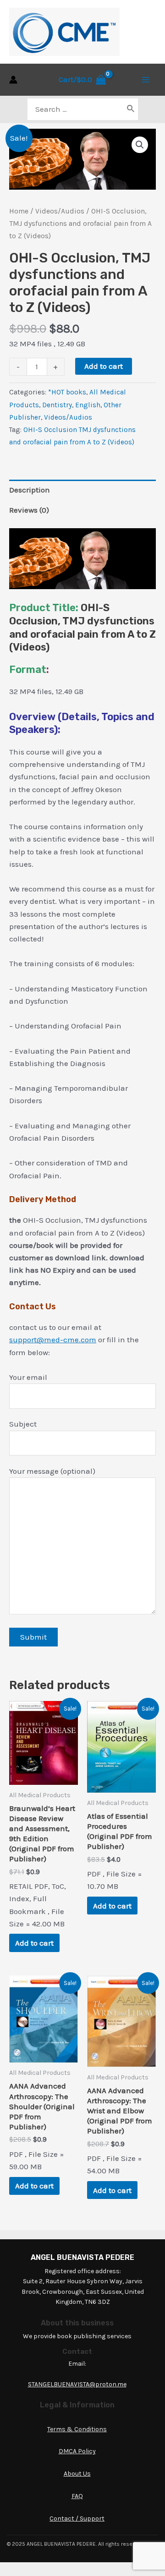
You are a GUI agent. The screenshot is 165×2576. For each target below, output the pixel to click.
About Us (77, 2474)
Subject (23, 1424)
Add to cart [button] (34, 1943)
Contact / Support (77, 2519)
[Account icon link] (13, 80)
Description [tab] (30, 490)
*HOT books (67, 392)
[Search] (131, 109)
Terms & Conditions (77, 2429)
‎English (88, 405)
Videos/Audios (60, 211)
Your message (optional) (52, 1471)
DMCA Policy (77, 2451)
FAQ (77, 2496)
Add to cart (104, 366)
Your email (28, 1377)
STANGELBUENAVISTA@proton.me (77, 2384)
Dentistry (57, 405)
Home (19, 211)
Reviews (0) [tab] (29, 510)
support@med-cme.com (53, 1340)
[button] (140, 145)
